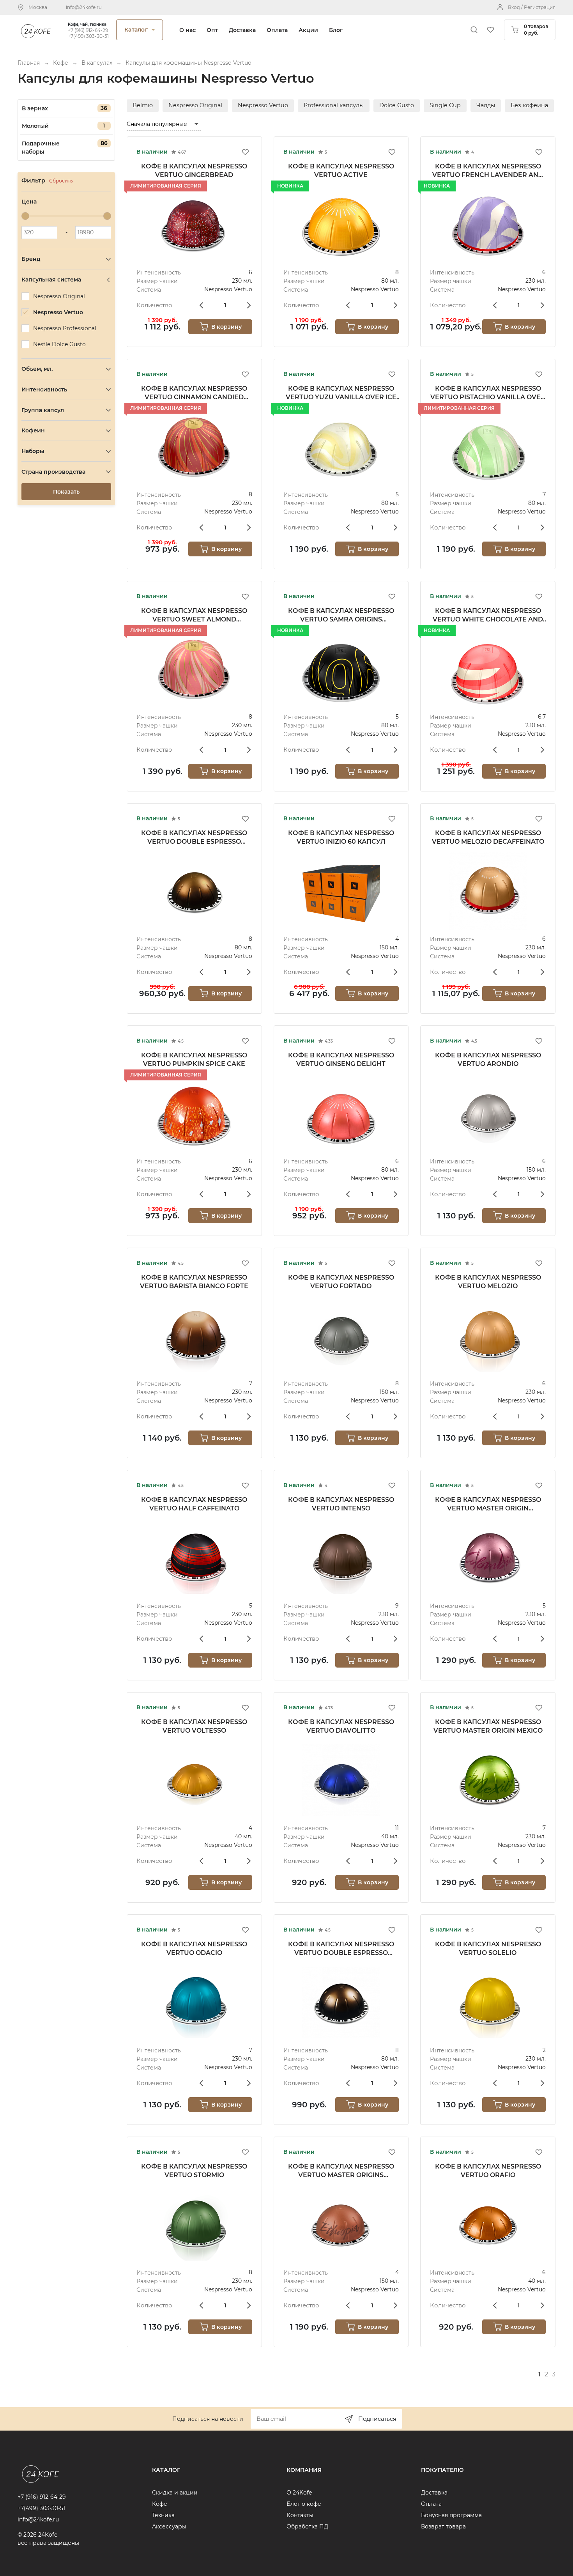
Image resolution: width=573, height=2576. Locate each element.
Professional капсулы (334, 105)
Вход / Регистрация (532, 7)
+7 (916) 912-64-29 (88, 30)
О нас (187, 30)
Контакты (300, 2515)
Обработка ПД (307, 2526)
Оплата (277, 30)
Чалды (486, 105)
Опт (212, 30)
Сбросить (61, 181)
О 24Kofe (299, 2493)
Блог (336, 30)
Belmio (143, 105)
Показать (66, 492)
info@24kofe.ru (84, 7)
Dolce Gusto (397, 105)
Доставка (242, 30)
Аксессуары (169, 2526)
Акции (308, 30)
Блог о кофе (304, 2504)
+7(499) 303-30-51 (88, 36)
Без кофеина (529, 105)
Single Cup (445, 105)
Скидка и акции (175, 2493)
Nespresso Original (195, 105)
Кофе (160, 2504)
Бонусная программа (451, 2515)
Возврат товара (443, 2526)
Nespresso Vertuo (263, 105)
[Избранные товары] (490, 30)
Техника (163, 2515)
